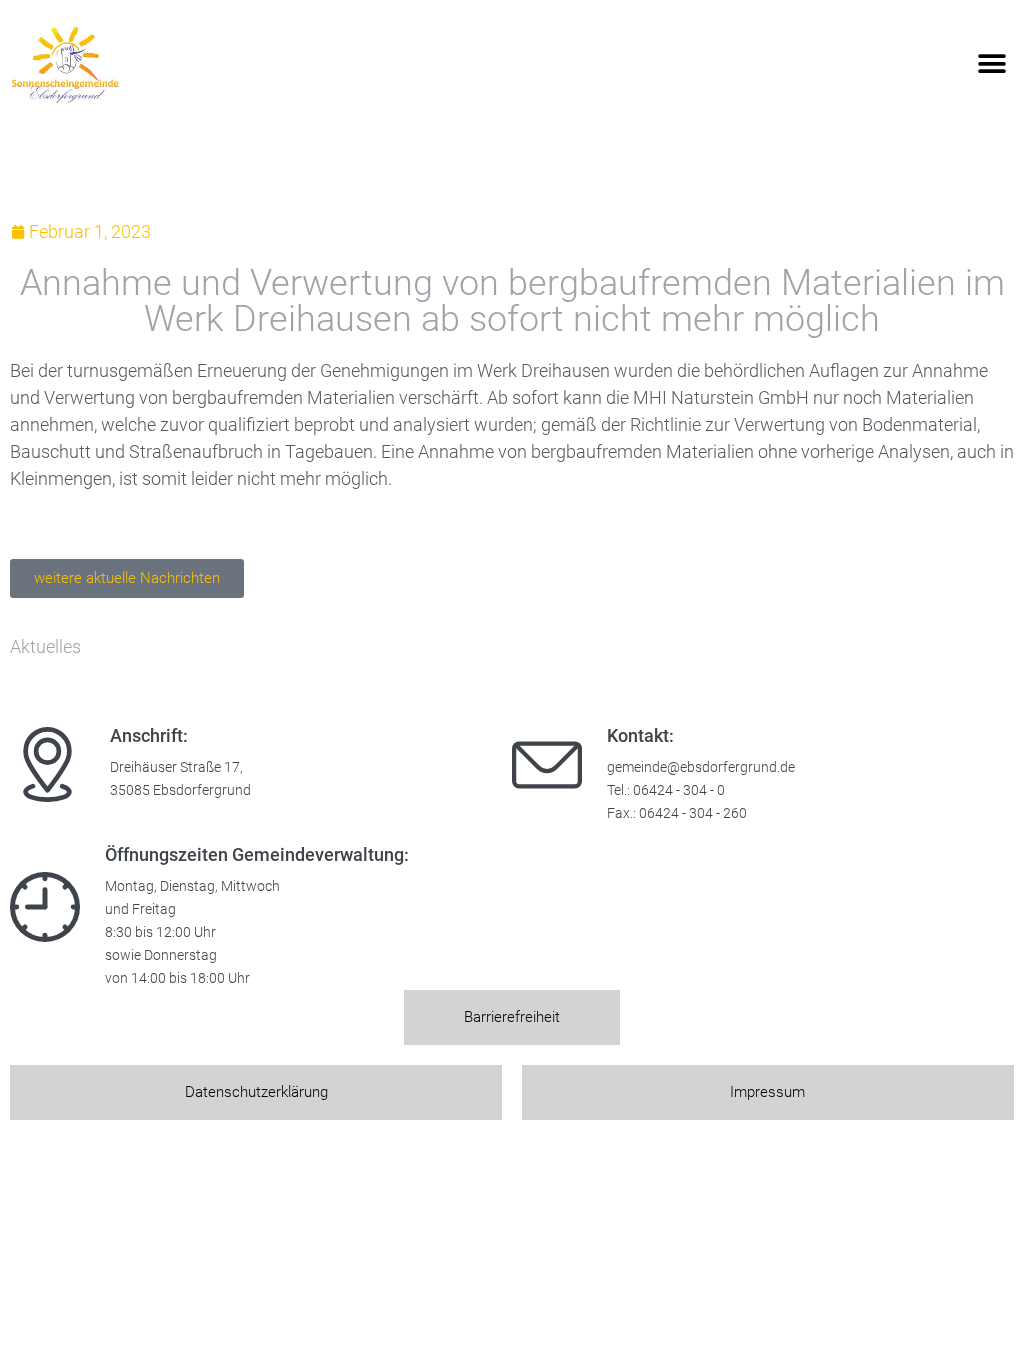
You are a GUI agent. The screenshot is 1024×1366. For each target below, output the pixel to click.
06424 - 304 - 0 (679, 790)
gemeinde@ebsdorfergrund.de (701, 767)
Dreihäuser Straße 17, (176, 767)
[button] (991, 64)
